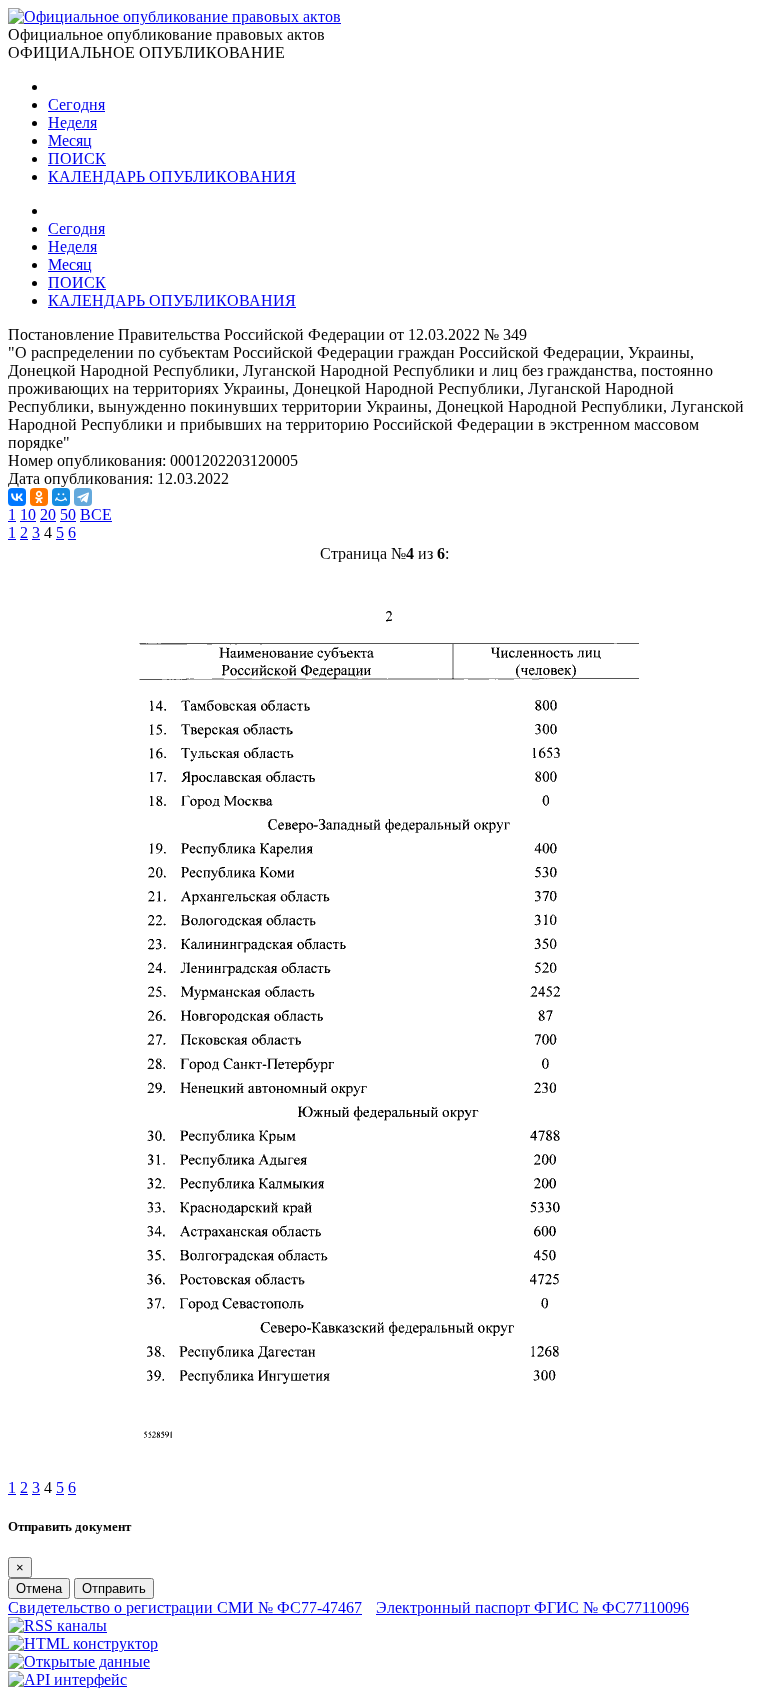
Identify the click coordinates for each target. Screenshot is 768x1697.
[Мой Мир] (61, 497)
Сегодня (76, 104)
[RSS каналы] (57, 1625)
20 (48, 514)
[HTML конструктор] (83, 1643)
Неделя (72, 122)
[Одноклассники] (39, 497)
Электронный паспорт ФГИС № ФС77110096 (532, 1607)
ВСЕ (96, 514)
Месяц (70, 140)
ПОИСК (77, 158)
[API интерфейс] (67, 1679)
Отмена (39, 1588)
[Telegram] (83, 497)
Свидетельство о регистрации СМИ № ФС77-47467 (185, 1607)
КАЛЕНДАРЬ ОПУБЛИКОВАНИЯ (172, 176)
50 (68, 514)
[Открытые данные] (79, 1661)
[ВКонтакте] (17, 497)
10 (28, 514)
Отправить (114, 1588)
